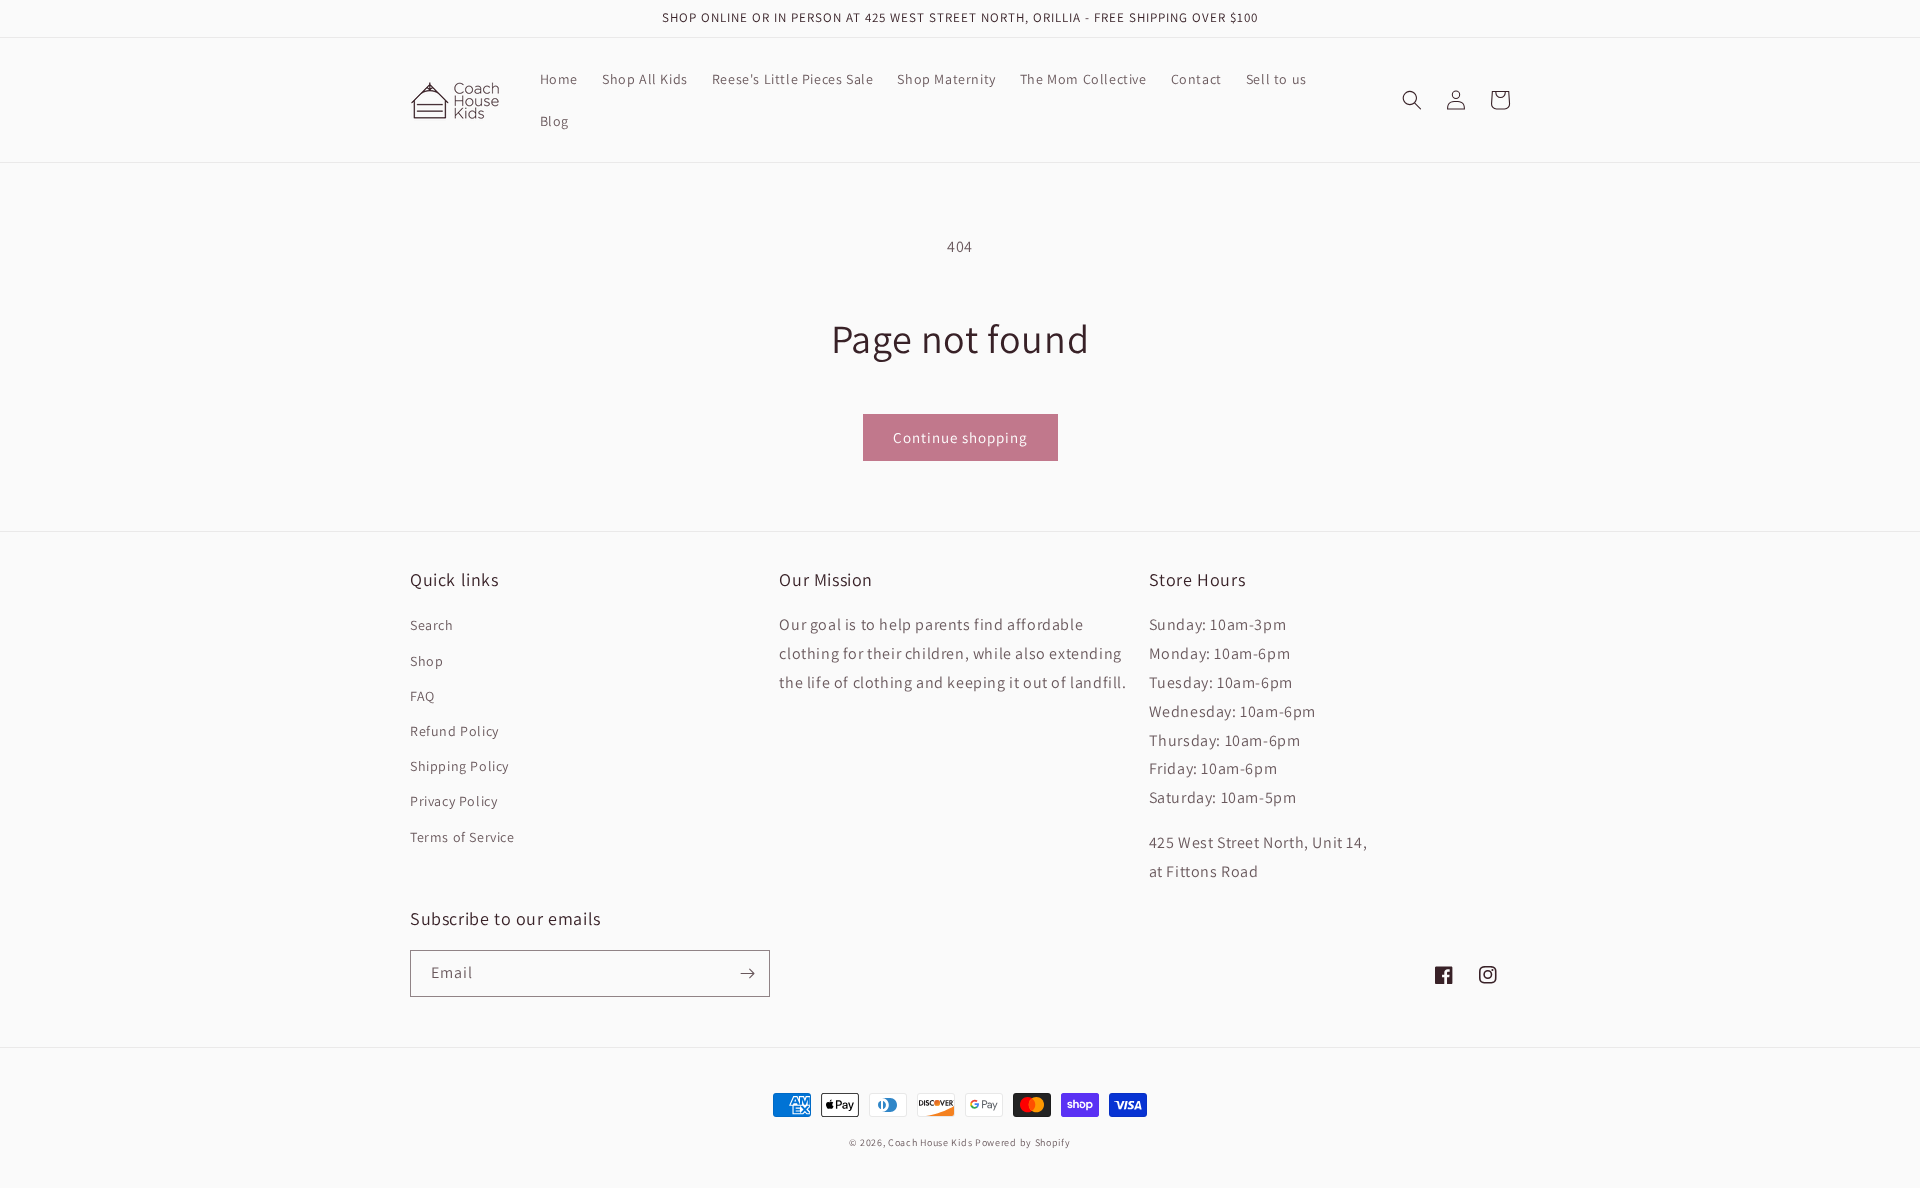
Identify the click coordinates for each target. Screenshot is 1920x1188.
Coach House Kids (930, 1142)
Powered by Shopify (1023, 1142)
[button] (1412, 100)
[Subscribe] (747, 973)
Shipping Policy (459, 766)
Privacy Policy (453, 801)
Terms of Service (462, 837)
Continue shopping (960, 437)
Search (432, 625)
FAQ (422, 696)
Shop (426, 661)
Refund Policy (454, 731)
